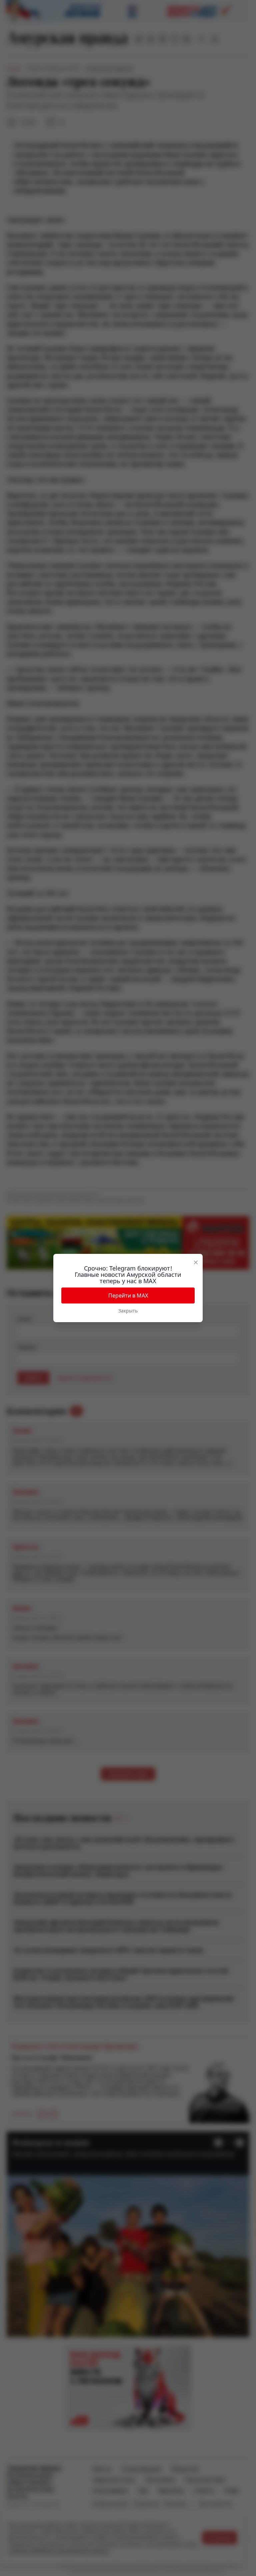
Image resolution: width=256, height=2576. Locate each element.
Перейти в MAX (128, 1295)
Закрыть (128, 1311)
